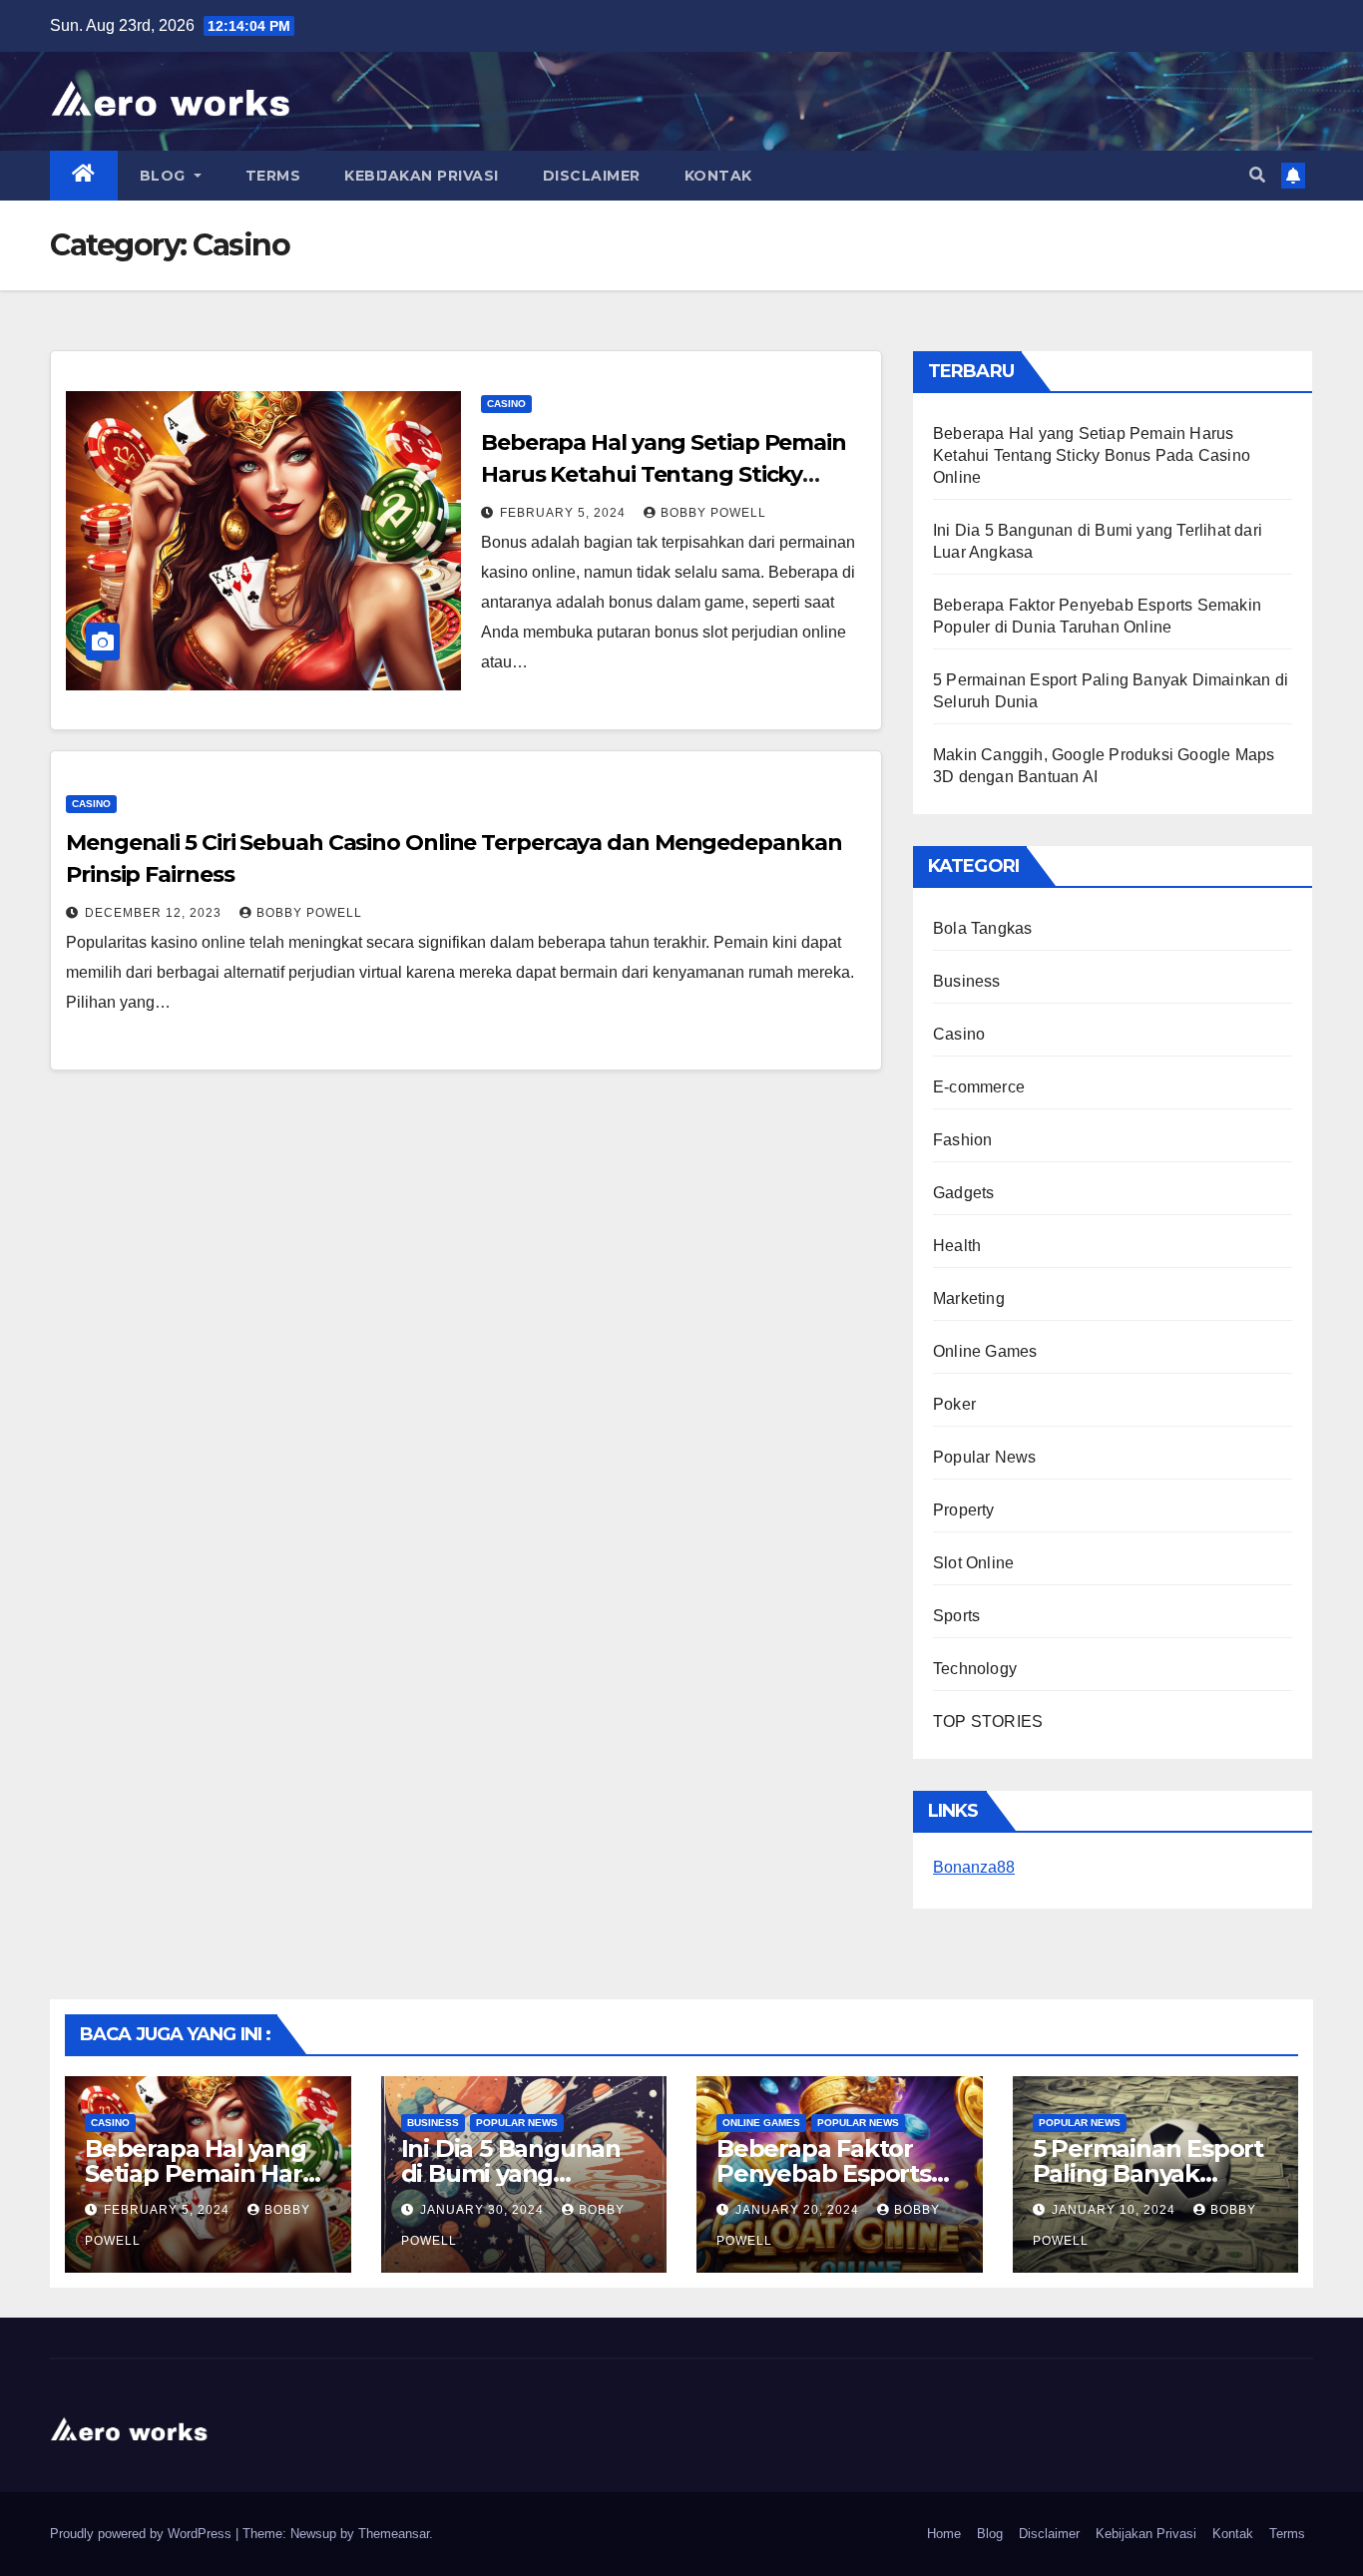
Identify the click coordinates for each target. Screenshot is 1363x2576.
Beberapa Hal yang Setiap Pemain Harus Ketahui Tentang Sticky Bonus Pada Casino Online (664, 474)
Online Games (985, 1351)
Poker (954, 1404)
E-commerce (979, 1087)
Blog (165, 176)
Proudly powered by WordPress (143, 2534)
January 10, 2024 (1116, 2210)
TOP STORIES (988, 1721)
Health (957, 1246)
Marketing (969, 1298)
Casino (506, 404)
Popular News (984, 1457)
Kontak (718, 176)
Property (964, 1510)
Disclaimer (592, 176)
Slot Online (973, 1563)
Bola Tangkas (982, 928)
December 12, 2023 (155, 913)
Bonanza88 (974, 1867)
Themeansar (394, 2534)
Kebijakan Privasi (422, 176)
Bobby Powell (713, 513)
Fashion (962, 1140)
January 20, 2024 (799, 2210)
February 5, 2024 (565, 513)
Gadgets (963, 1193)
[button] (1257, 175)
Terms (273, 176)
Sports (956, 1616)
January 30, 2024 (484, 2210)
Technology (975, 1669)
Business (967, 981)
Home (944, 2534)
